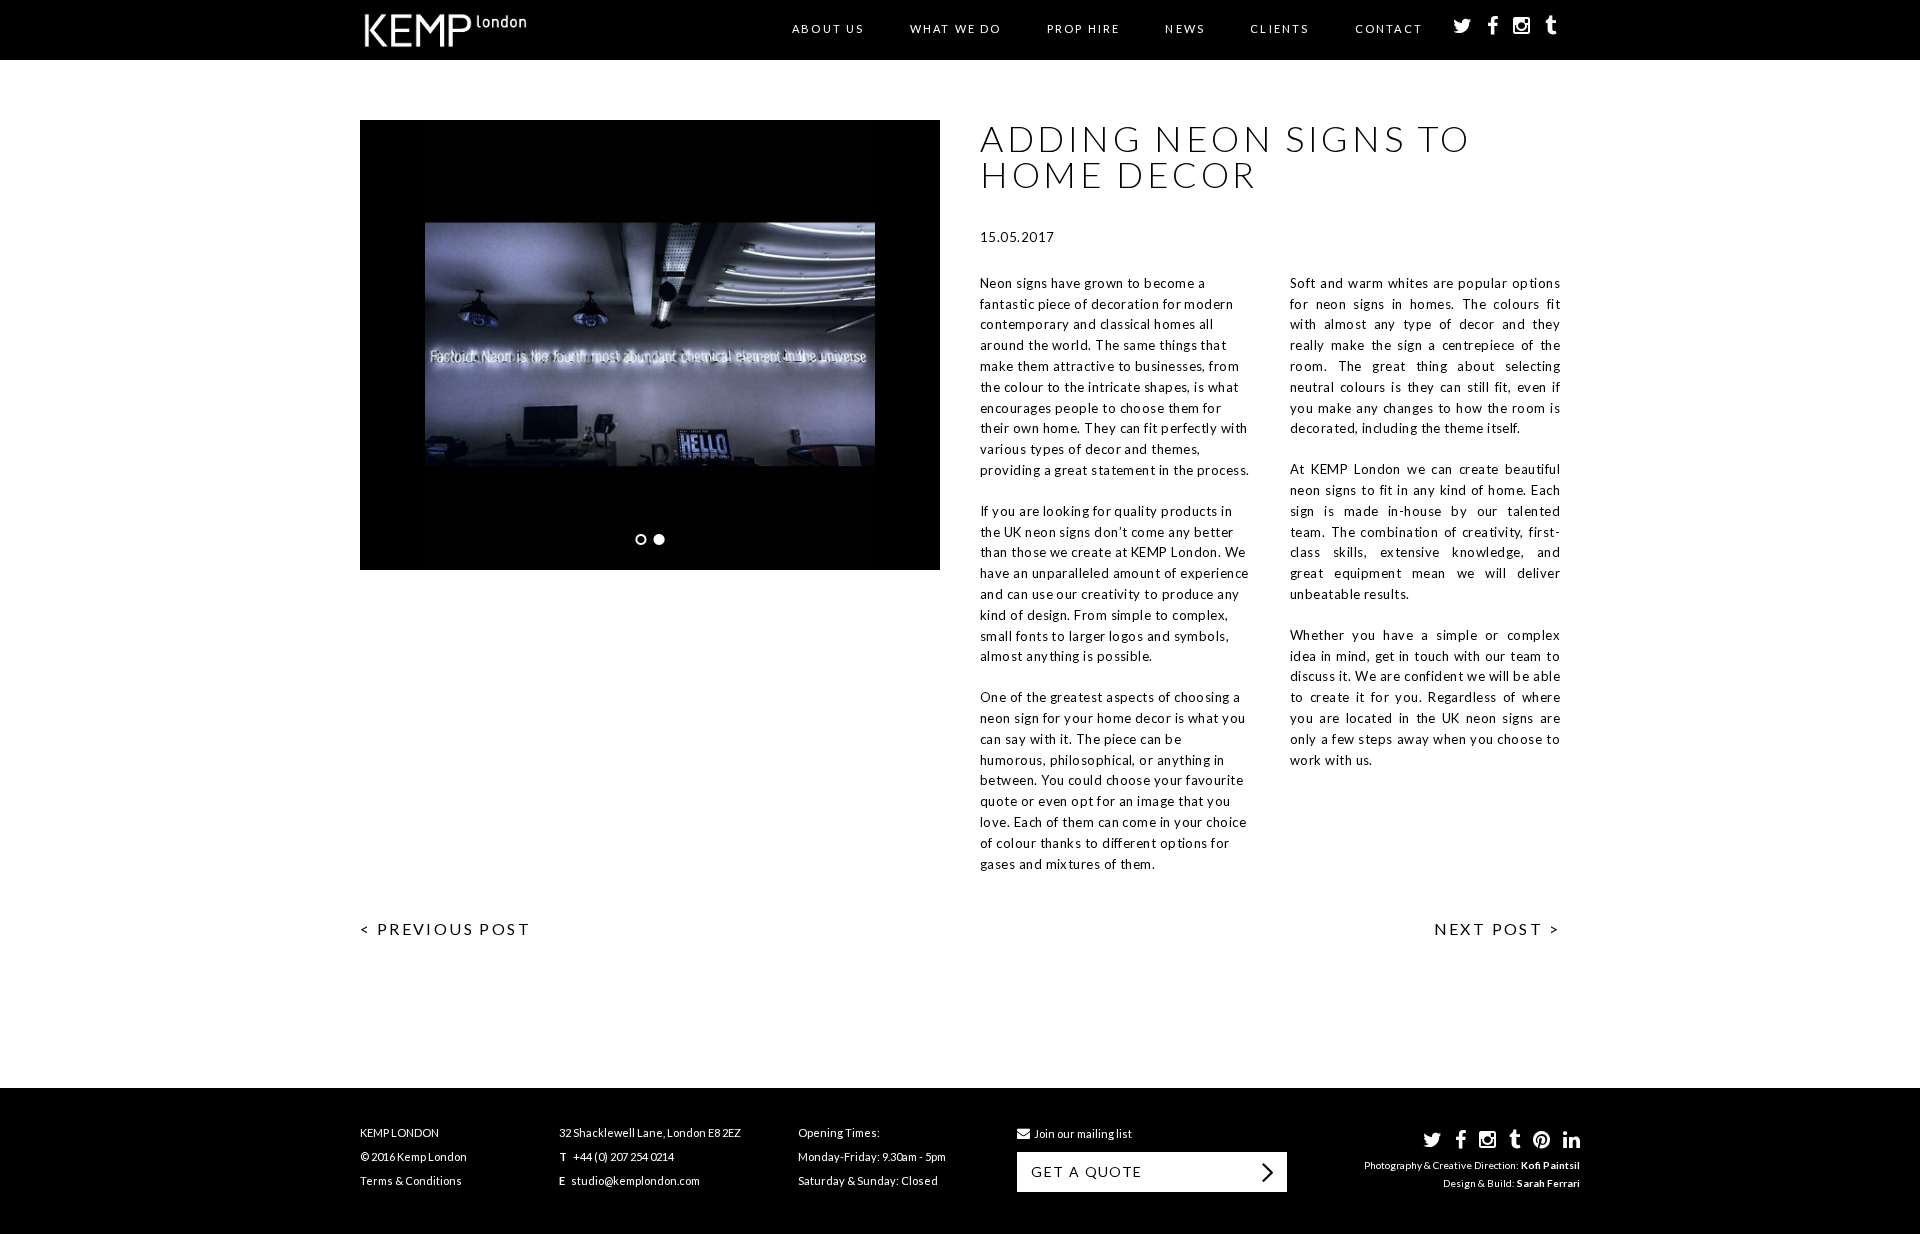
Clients (1279, 28)
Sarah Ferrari (1548, 1183)
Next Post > (1497, 928)
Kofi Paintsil (1550, 1165)
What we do (956, 28)
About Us (828, 28)
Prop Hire (1084, 28)
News (1185, 28)
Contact (1389, 28)
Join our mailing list (1081, 1133)
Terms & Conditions (411, 1180)
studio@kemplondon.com (635, 1180)
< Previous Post (445, 928)
